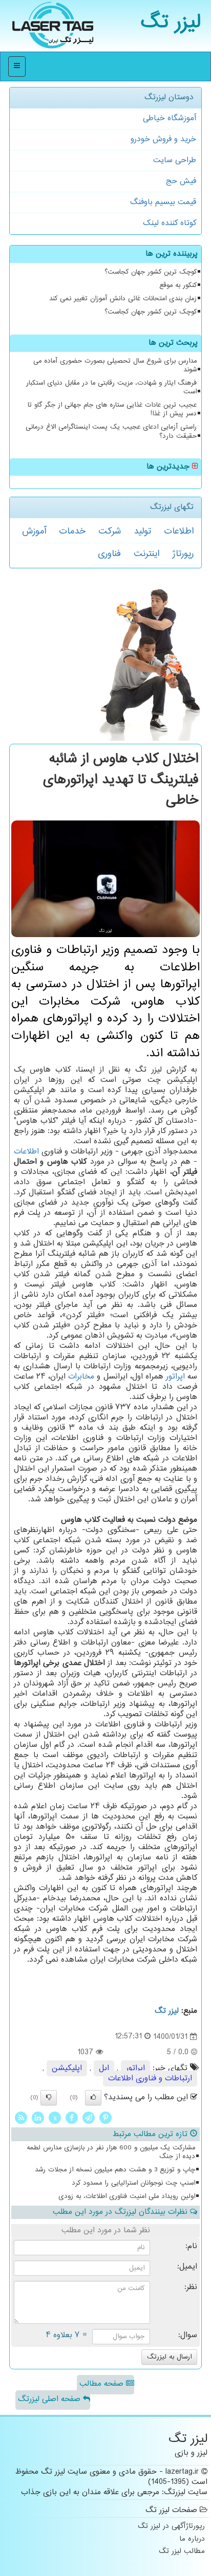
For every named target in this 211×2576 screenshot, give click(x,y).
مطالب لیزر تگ (182, 2552)
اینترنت (146, 554)
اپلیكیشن (67, 2068)
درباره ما (192, 2539)
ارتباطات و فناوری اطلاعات (150, 2079)
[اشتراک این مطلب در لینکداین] (38, 2117)
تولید (142, 531)
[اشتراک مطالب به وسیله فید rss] (21, 2117)
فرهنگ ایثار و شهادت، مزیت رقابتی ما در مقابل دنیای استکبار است (111, 387)
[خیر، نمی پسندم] (49, 2098)
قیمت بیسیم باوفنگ (163, 202)
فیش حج (181, 181)
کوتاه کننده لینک (170, 223)
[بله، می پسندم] (93, 2098)
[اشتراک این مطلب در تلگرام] (89, 2117)
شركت (110, 531)
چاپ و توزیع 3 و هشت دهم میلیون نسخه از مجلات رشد (115, 2170)
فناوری (109, 554)
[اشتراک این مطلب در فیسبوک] (72, 2117)
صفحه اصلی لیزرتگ (50, 2399)
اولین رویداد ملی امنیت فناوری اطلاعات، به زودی (127, 2196)
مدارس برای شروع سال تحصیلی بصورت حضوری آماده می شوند (115, 365)
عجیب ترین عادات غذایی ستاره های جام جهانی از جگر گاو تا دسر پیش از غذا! (112, 409)
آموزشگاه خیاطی (170, 118)
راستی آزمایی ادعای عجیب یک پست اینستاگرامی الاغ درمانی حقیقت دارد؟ (111, 431)
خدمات (72, 531)
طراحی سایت (175, 160)
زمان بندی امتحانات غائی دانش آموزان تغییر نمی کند (123, 299)
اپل (104, 2068)
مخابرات (81, 1377)
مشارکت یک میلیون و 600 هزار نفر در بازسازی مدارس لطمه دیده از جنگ (111, 2152)
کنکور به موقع (178, 285)
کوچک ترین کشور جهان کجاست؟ (151, 272)
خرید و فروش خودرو (163, 139)
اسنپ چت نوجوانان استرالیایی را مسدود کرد (133, 2183)
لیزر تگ (171, 23)
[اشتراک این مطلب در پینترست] (105, 2117)
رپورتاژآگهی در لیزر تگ (171, 2527)
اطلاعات (179, 531)
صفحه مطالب (103, 2384)
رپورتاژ (183, 554)
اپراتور (175, 1377)
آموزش (34, 531)
